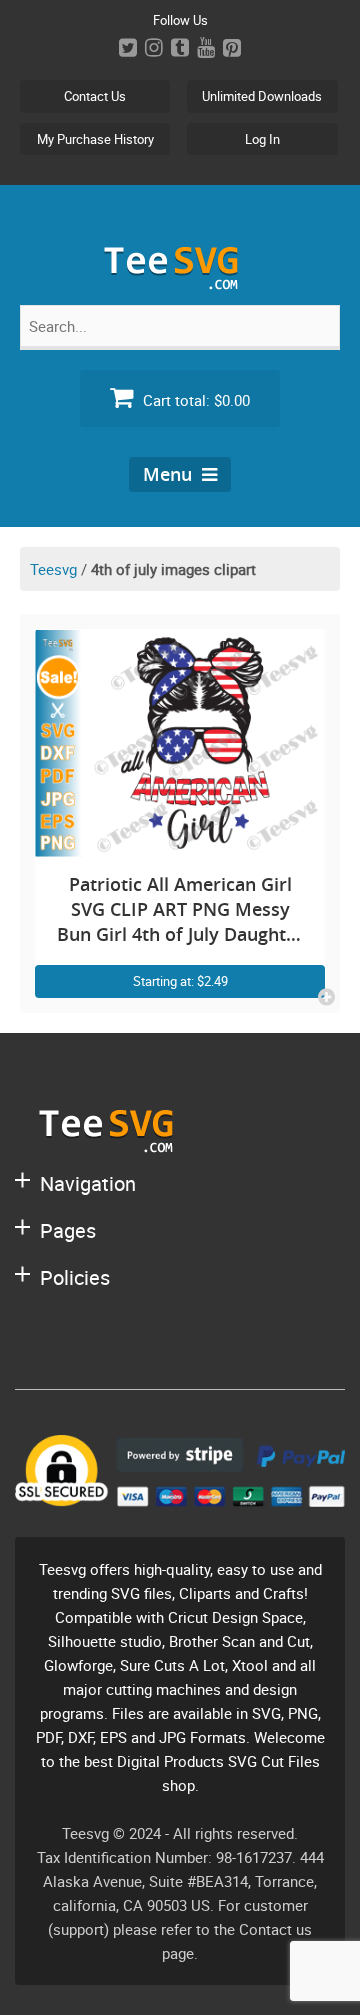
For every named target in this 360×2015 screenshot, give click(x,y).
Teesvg (53, 569)
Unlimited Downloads (262, 96)
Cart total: (194, 400)
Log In (262, 139)
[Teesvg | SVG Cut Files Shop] (180, 281)
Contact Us (95, 96)
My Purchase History (95, 139)
